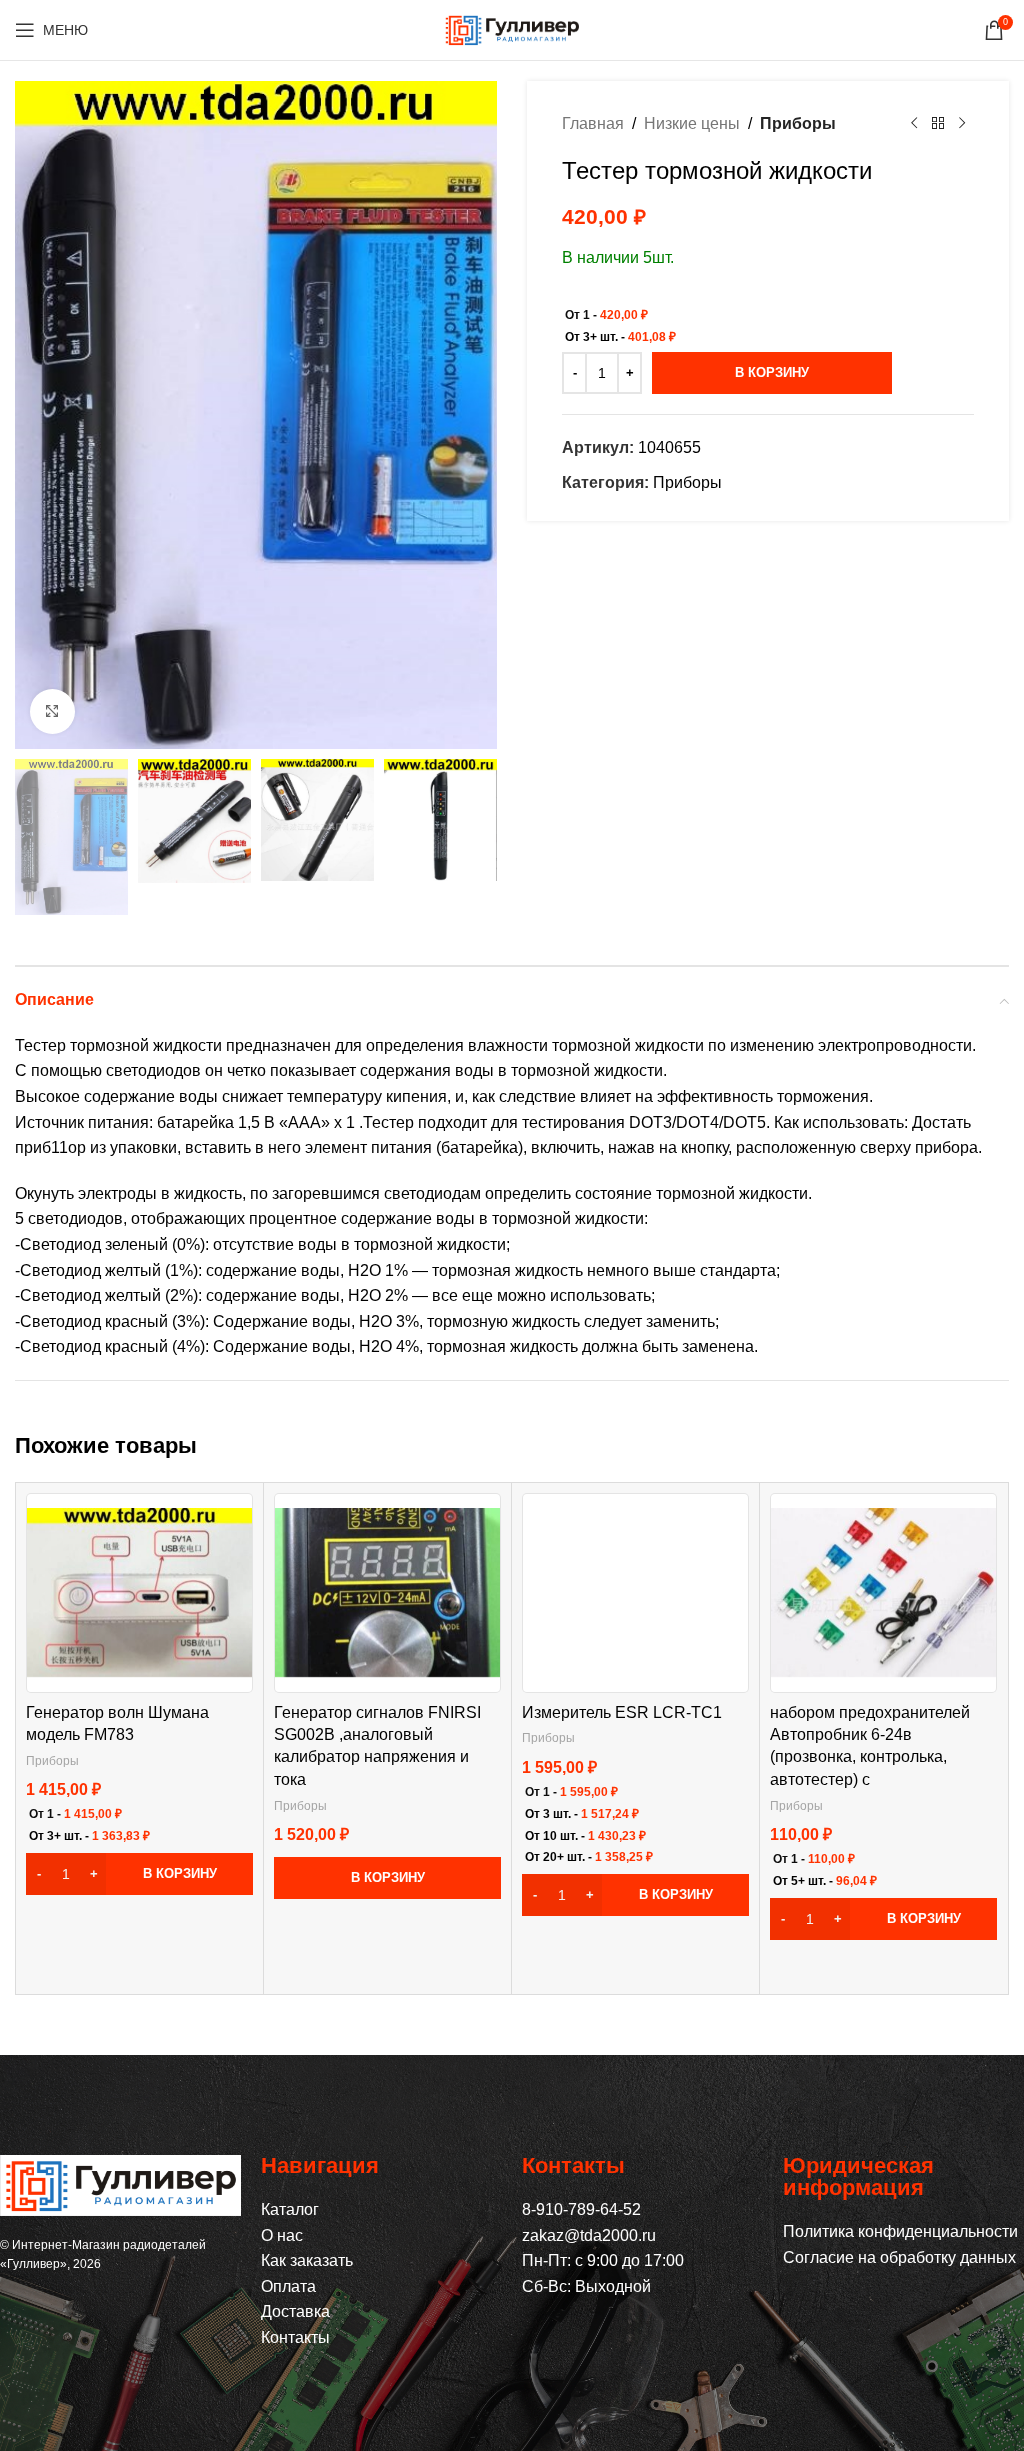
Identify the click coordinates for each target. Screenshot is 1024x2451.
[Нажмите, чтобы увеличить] (52, 711)
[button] (139, 1874)
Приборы (798, 123)
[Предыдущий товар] (914, 124)
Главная (593, 123)
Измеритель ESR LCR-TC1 (622, 1712)
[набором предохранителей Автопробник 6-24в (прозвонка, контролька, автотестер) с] (883, 1592)
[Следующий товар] (962, 124)
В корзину (772, 372)
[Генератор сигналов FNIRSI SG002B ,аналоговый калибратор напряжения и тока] (387, 1592)
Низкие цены (692, 123)
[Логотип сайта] (512, 28)
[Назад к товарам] (938, 124)
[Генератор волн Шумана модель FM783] (139, 1592)
